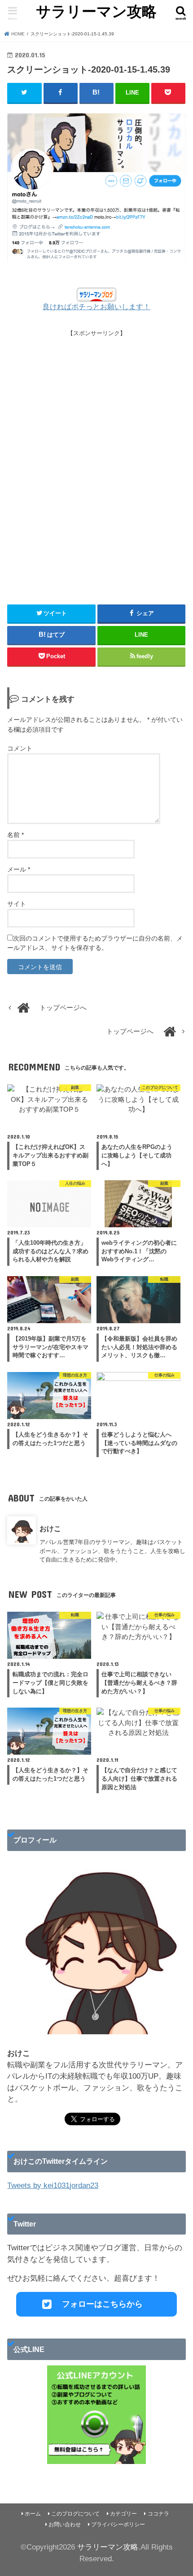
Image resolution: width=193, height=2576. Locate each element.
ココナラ (158, 2514)
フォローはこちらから (102, 2304)
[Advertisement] (96, 462)
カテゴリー (123, 2514)
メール (19, 869)
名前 (15, 835)
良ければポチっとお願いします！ (96, 307)
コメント (20, 748)
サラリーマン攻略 (96, 11)
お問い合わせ (65, 2524)
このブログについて (75, 2514)
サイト (17, 904)
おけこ (50, 1528)
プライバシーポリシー (118, 2524)
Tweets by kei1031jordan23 (53, 2186)
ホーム (33, 2514)
